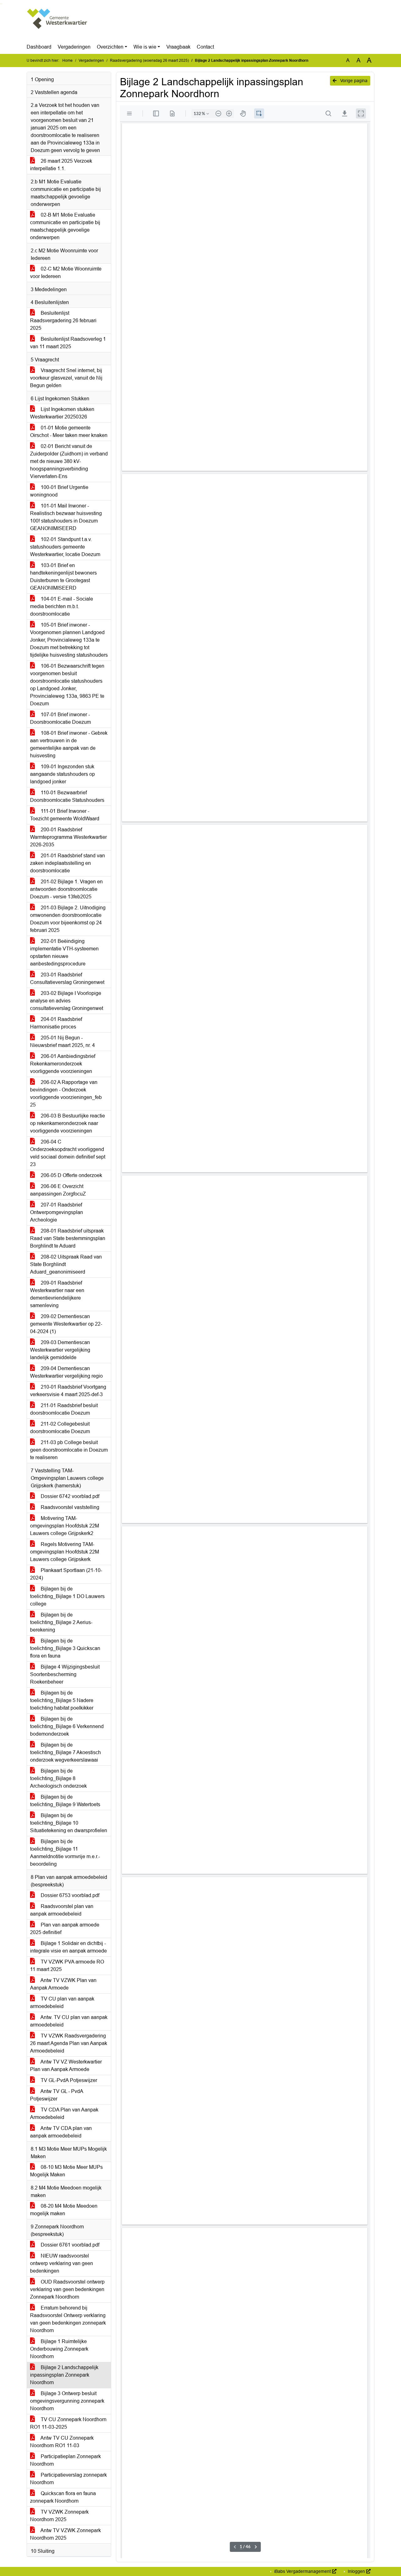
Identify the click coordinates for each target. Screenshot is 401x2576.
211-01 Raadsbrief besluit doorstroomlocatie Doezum (64, 1409)
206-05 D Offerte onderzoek (71, 1175)
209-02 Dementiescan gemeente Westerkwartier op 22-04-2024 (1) (66, 1324)
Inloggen (356, 2571)
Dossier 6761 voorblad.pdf (69, 2245)
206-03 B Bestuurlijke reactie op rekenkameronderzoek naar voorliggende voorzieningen (68, 1123)
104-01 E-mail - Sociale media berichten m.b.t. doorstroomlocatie (62, 606)
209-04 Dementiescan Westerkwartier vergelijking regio (66, 1372)
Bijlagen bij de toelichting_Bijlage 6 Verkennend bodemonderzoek (67, 1726)
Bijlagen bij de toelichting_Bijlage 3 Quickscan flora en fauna (65, 1648)
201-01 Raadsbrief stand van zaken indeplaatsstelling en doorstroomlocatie (68, 863)
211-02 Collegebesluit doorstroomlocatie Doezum (60, 1428)
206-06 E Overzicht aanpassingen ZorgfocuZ (58, 1190)
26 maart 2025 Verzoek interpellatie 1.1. (61, 165)
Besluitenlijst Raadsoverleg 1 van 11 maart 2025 (68, 343)
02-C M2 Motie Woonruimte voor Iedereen (66, 273)
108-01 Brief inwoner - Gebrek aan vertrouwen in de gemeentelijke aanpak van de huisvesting (69, 744)
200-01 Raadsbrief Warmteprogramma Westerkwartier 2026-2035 (68, 837)
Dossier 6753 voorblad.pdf (69, 1895)
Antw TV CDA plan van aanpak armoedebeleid (61, 2132)
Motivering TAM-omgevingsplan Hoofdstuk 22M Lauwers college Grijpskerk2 (65, 1526)
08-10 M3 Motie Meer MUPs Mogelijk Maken (66, 2171)
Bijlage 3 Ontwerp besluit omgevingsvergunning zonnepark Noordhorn (67, 2401)
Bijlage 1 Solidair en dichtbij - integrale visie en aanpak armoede (68, 1947)
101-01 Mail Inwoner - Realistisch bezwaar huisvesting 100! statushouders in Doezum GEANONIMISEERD (66, 517)
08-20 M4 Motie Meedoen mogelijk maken (64, 2210)
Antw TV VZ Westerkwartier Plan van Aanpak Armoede (66, 2066)
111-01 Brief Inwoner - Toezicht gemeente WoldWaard (65, 815)
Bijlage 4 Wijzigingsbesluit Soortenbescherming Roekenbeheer (65, 1674)
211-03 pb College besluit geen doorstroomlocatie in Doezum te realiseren (69, 1450)
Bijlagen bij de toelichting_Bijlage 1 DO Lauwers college (67, 1596)
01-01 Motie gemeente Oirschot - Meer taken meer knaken (69, 431)
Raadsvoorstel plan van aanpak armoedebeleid (62, 1910)
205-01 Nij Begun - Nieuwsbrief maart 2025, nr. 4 (62, 1041)
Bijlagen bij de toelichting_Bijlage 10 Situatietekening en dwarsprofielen (69, 1823)
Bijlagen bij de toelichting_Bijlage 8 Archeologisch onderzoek (58, 1778)
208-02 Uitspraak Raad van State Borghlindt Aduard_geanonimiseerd (66, 1264)
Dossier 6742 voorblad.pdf (69, 1496)
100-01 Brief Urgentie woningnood (59, 491)
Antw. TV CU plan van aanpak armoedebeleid (69, 2021)
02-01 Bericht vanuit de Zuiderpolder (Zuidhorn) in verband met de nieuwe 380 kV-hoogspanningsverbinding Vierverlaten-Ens (69, 461)
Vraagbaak (178, 47)
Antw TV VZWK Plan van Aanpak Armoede (63, 1984)
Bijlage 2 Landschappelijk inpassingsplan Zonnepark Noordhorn (64, 2375)
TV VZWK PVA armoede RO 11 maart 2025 (67, 1966)
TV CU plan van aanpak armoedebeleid (62, 2003)
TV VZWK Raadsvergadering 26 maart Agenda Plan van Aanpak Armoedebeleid (69, 2043)
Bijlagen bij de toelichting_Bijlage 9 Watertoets (65, 1801)
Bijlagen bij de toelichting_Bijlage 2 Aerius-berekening (61, 1622)
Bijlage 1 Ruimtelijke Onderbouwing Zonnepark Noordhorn (59, 2349)
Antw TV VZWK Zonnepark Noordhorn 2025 (65, 2534)
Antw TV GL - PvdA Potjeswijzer (57, 2095)
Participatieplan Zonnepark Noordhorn (65, 2460)
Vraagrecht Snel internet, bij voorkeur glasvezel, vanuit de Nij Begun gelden (66, 378)
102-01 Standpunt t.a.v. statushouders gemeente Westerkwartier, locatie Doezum (65, 547)
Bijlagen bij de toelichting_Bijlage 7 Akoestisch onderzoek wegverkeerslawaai (65, 1752)
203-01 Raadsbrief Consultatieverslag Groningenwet (67, 978)
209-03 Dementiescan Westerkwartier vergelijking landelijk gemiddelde (60, 1350)
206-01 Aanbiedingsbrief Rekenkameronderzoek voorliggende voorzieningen (63, 1064)
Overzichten (110, 47)
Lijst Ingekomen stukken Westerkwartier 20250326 (62, 413)
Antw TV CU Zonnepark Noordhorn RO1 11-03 (62, 2442)
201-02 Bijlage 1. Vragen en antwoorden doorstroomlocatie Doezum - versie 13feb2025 (66, 889)
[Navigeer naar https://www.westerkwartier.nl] (57, 24)
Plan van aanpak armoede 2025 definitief (65, 1929)
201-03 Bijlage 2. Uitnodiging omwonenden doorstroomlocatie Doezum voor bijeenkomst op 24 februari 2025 (68, 919)
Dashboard (39, 47)
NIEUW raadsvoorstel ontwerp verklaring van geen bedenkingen (62, 2263)
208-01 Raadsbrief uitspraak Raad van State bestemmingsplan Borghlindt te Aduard (68, 1238)
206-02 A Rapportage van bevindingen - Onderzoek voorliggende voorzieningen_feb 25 (66, 1093)
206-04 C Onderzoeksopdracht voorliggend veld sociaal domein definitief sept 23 (68, 1153)
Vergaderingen (74, 47)
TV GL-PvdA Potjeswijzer (68, 2080)
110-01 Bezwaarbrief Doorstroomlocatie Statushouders (67, 796)
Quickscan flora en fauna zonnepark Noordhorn (63, 2497)
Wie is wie (145, 47)
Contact (205, 47)
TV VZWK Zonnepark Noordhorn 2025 (59, 2516)
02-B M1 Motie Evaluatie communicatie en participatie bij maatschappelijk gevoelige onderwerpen (65, 226)
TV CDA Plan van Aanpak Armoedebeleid (64, 2113)
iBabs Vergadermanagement (302, 2571)
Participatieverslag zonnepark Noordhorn (68, 2479)
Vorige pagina (353, 81)
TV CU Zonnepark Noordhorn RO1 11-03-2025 (68, 2423)
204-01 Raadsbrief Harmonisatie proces (56, 1023)
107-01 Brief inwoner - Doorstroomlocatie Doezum (60, 718)
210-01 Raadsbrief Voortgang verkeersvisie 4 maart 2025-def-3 (68, 1391)
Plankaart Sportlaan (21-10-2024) (66, 1574)
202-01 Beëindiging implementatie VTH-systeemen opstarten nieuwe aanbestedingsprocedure (64, 952)
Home (68, 60)
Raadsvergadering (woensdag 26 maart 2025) (149, 60)
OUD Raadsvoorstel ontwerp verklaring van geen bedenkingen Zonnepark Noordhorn (67, 2289)
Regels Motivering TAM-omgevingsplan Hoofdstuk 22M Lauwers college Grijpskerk (65, 1552)
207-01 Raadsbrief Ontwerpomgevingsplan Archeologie (57, 1212)
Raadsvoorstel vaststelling (69, 1507)
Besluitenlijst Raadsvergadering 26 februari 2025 (63, 321)
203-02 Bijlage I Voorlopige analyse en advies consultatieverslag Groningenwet (67, 1001)
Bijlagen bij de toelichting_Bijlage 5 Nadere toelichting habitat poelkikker (62, 1700)
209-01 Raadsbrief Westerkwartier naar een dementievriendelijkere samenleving (57, 1294)
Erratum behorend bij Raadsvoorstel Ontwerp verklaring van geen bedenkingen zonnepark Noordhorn (68, 2319)
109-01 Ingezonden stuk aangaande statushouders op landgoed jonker (62, 774)
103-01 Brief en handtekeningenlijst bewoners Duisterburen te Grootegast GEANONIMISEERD (63, 577)
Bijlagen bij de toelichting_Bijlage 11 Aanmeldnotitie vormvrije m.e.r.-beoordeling (65, 1853)
